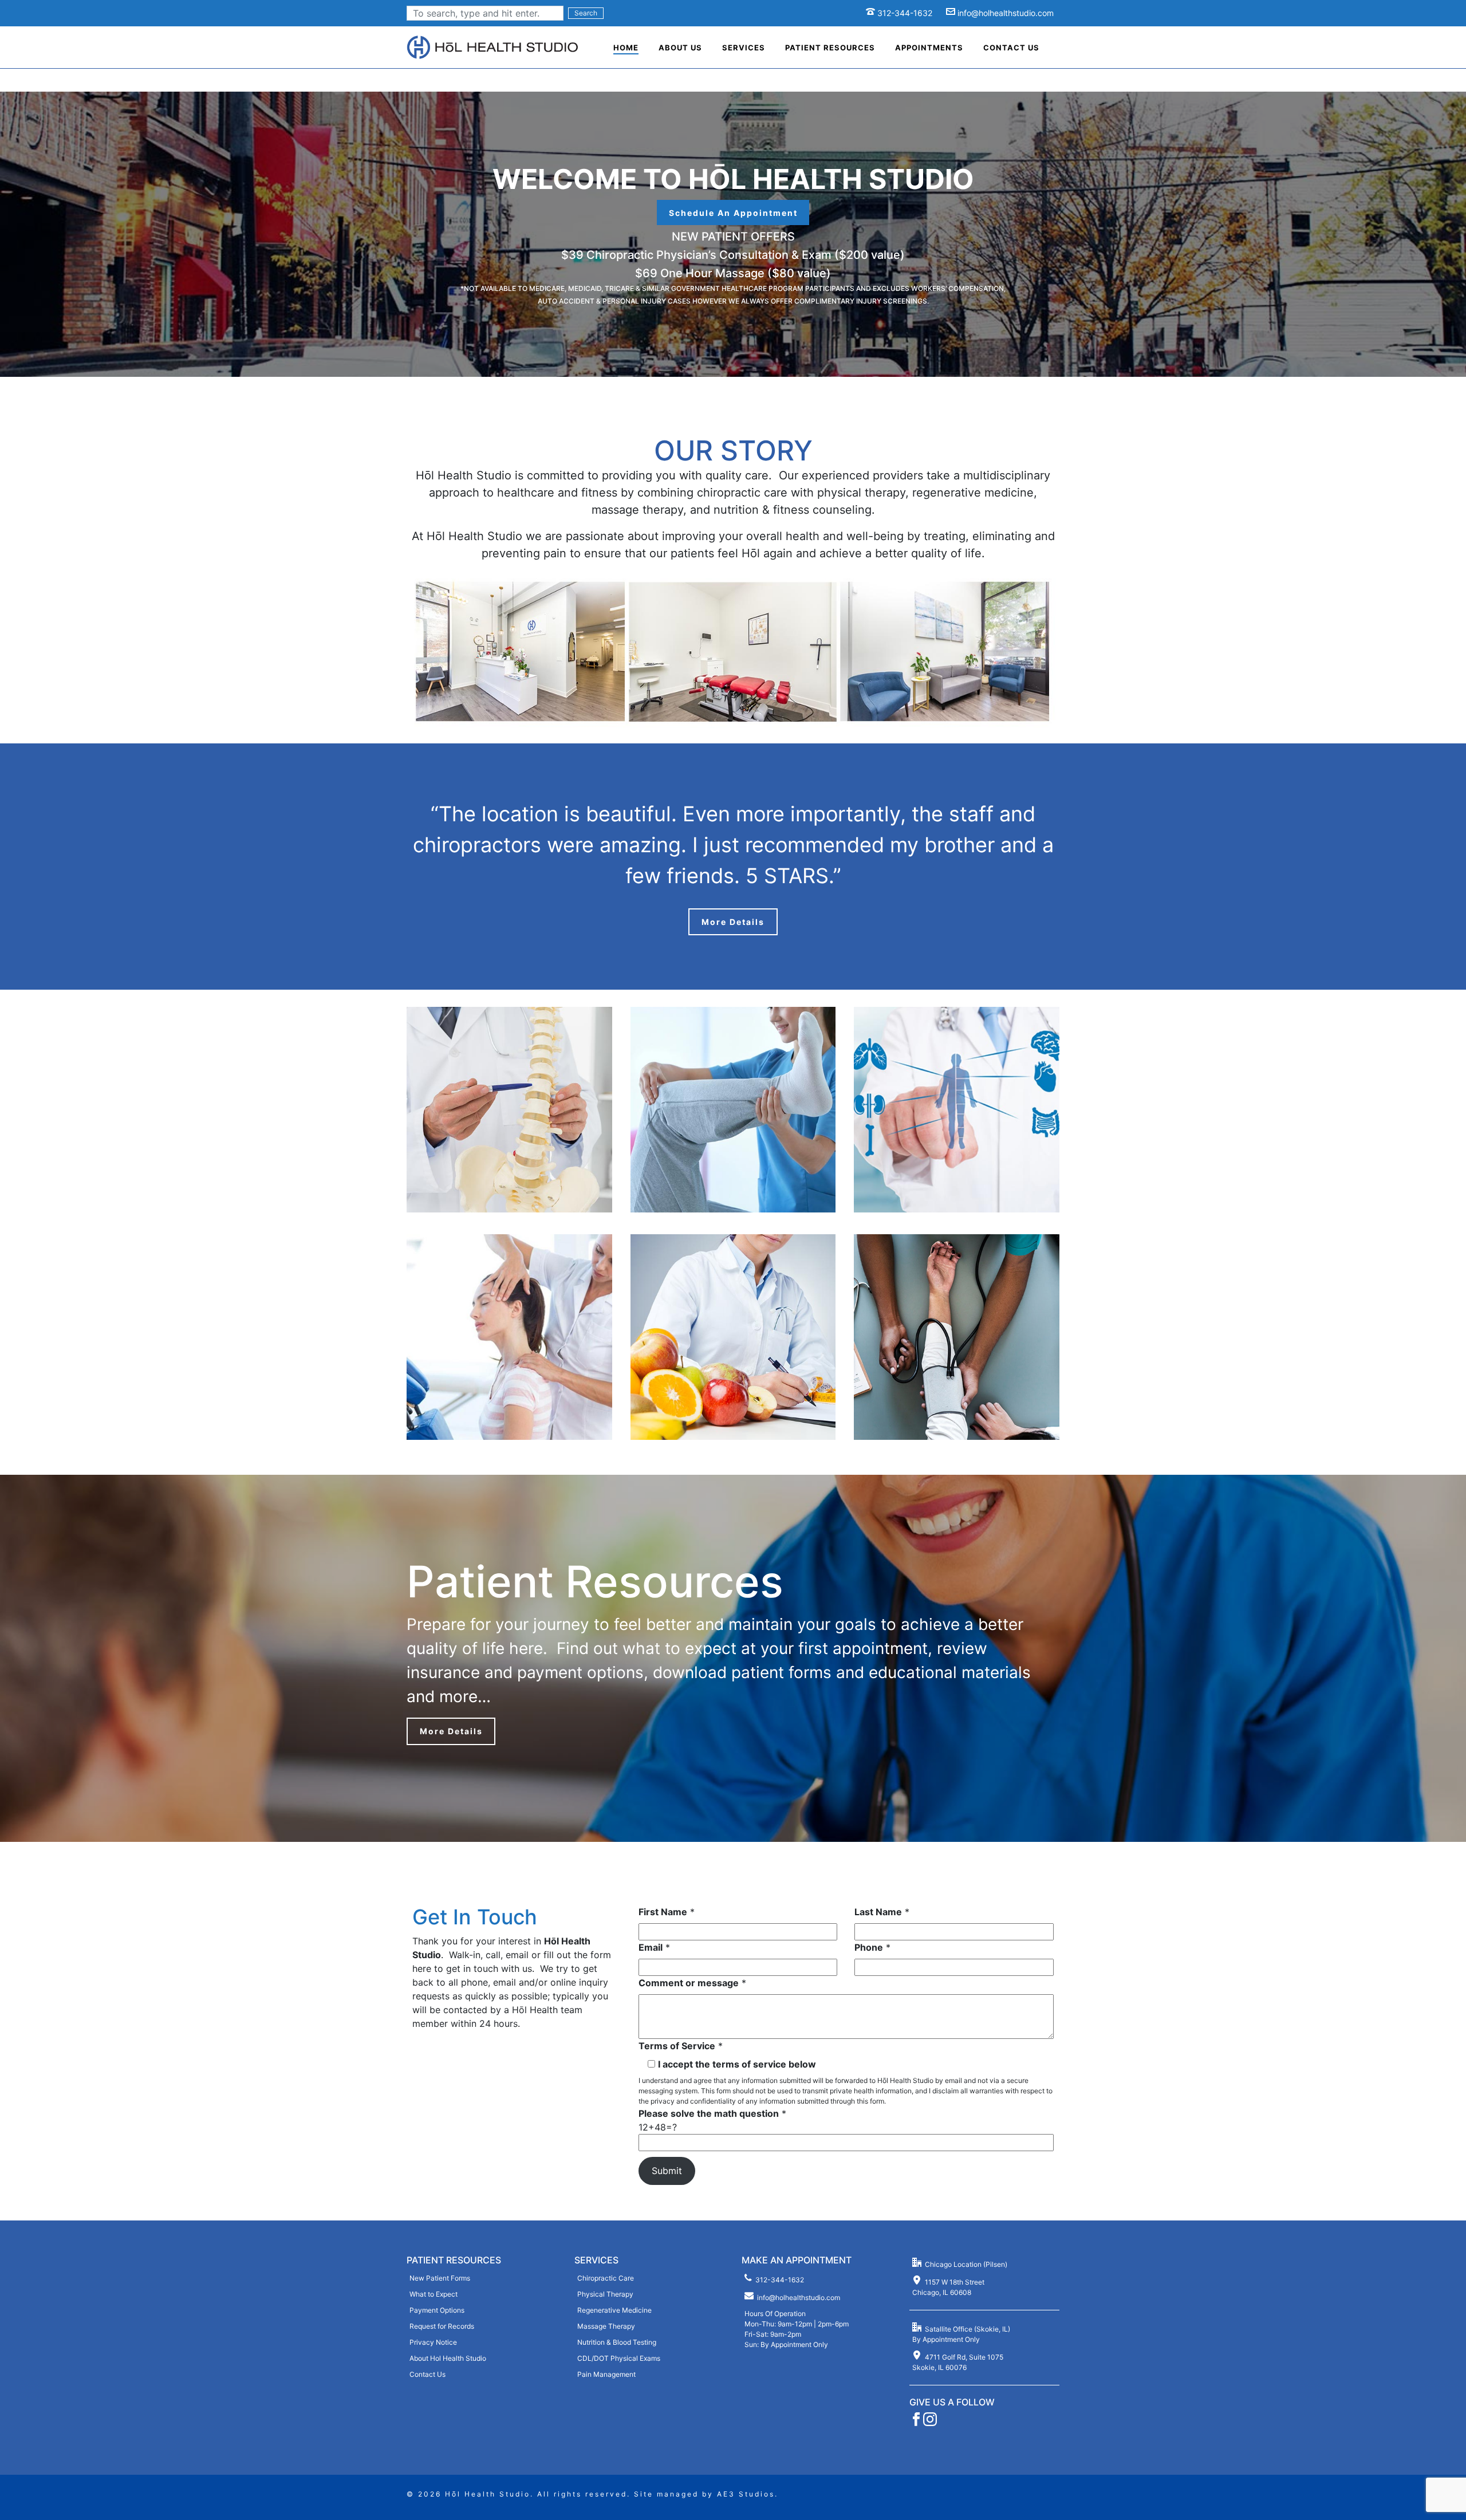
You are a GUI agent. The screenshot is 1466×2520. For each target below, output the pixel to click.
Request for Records (442, 2326)
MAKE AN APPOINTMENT (797, 2260)
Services (744, 48)
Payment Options (437, 2310)
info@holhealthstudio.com (1006, 13)
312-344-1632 (905, 13)
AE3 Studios (746, 2494)
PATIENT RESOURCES (454, 2260)
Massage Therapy (606, 2326)
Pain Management (606, 2374)
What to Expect (434, 2294)
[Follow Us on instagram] (930, 2423)
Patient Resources (830, 48)
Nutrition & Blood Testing (617, 2342)
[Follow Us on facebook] (916, 2423)
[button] (733, 212)
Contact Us (1011, 48)
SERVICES (596, 2260)
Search (586, 13)
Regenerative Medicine (614, 2310)
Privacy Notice (433, 2342)
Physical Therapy (605, 2294)
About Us (680, 48)
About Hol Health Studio (448, 2358)
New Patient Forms (440, 2278)
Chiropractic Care (606, 2278)
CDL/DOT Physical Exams (619, 2358)
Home (626, 48)
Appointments (929, 48)
